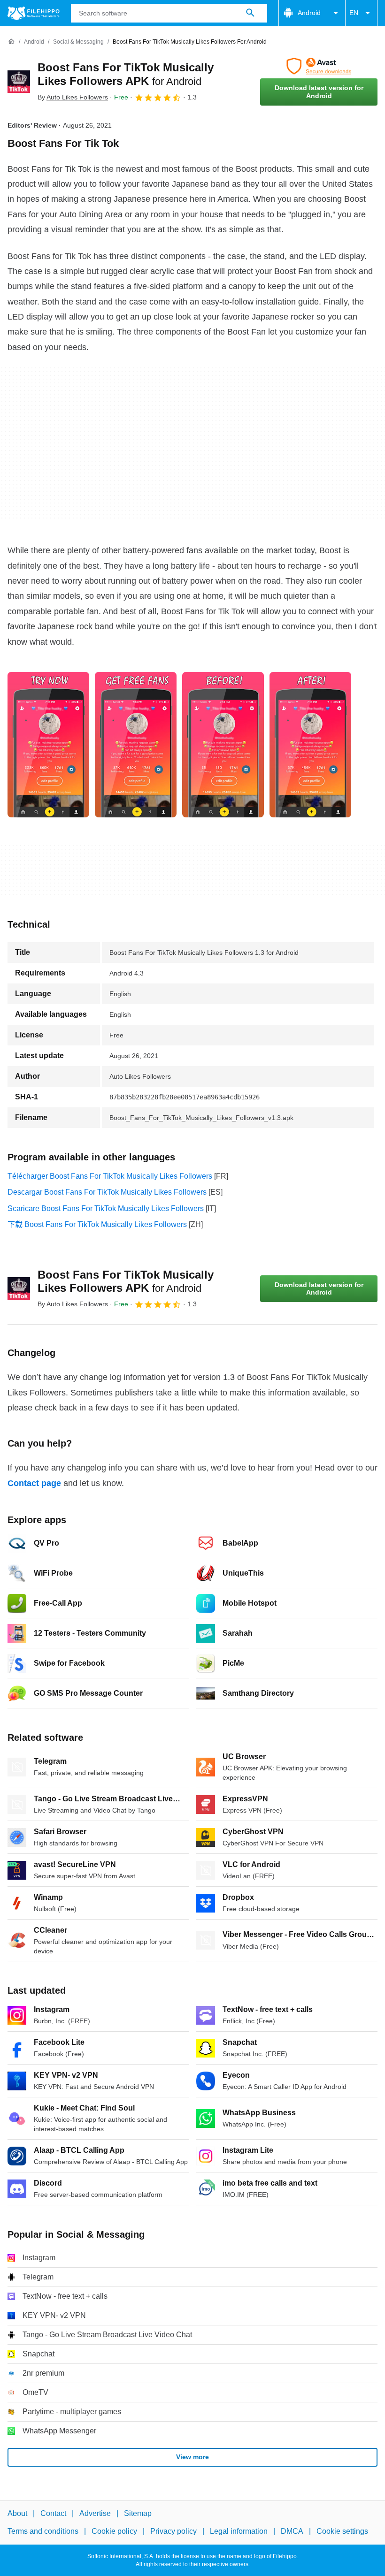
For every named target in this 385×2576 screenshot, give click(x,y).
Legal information (239, 2531)
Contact (53, 2513)
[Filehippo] (34, 13)
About (17, 2513)
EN (354, 13)
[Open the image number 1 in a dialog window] (136, 745)
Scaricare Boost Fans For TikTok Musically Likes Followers (106, 1208)
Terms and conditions (43, 2531)
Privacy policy (173, 2531)
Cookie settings (342, 2531)
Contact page (34, 1483)
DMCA (292, 2531)
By (73, 97)
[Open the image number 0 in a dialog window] (48, 745)
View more (192, 2457)
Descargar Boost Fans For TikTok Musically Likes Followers (107, 1192)
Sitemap (138, 2513)
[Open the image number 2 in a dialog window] (223, 745)
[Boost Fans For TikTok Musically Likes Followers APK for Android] (19, 82)
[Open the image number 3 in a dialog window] (310, 745)
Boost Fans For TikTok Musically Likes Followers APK (126, 1281)
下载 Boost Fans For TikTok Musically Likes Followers (97, 1224)
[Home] (11, 42)
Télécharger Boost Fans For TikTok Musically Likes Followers (110, 1176)
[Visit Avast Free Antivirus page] (319, 66)
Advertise (95, 2513)
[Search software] (250, 13)
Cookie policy (114, 2531)
